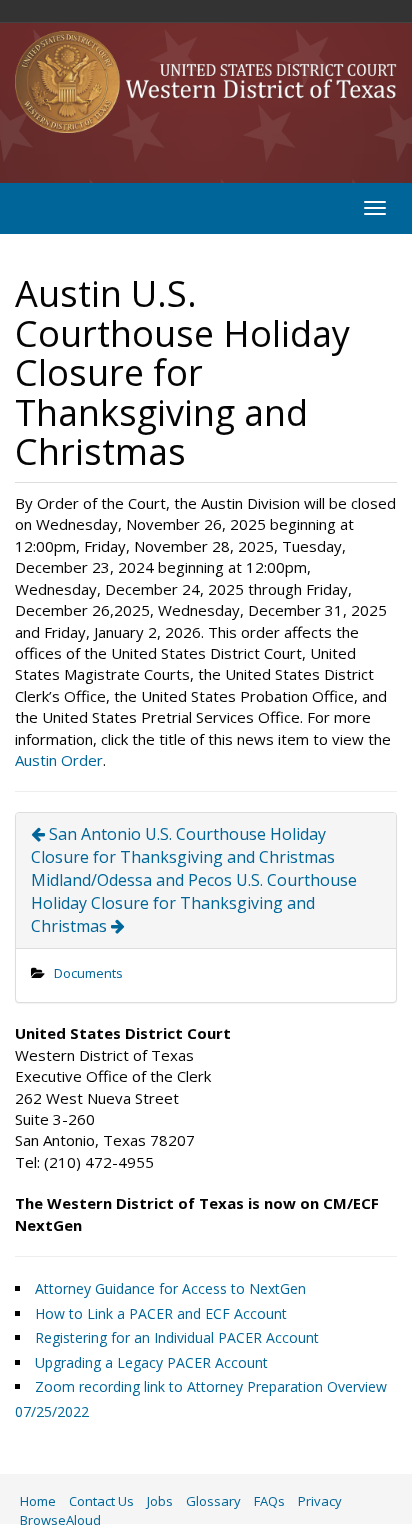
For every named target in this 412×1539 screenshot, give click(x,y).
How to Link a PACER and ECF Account (161, 1313)
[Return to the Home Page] (206, 82)
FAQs (269, 1501)
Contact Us (101, 1501)
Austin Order (59, 760)
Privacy (320, 1501)
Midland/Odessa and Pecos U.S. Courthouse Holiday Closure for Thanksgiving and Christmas (194, 903)
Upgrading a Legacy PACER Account (151, 1362)
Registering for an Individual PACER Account (177, 1337)
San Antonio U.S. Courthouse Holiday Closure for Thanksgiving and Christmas (183, 845)
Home (38, 1501)
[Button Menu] (375, 208)
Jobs (160, 1501)
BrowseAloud (60, 1520)
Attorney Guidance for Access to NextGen (170, 1288)
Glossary (213, 1501)
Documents (88, 973)
